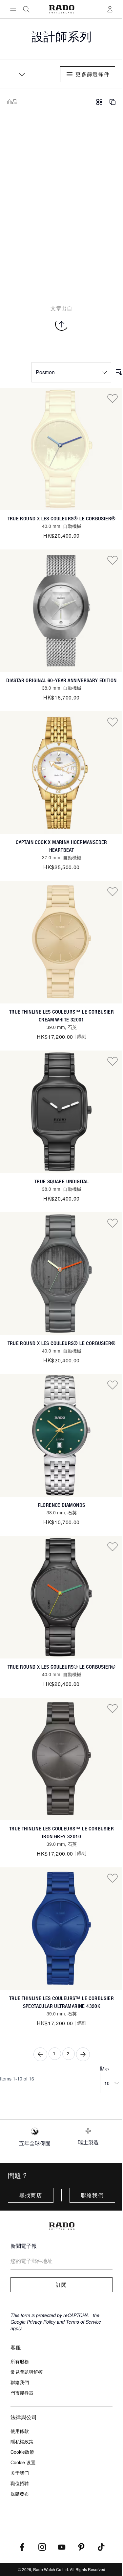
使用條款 (20, 2431)
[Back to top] (62, 324)
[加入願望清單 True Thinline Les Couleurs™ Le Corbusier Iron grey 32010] (113, 1708)
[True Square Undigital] (61, 1112)
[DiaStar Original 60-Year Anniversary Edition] (61, 611)
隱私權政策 (22, 2441)
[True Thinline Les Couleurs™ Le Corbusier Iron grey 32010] (61, 1759)
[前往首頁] (61, 9)
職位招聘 (20, 2483)
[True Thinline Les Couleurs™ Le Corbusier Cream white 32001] (61, 942)
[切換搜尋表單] (26, 9)
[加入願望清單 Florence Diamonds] (113, 1385)
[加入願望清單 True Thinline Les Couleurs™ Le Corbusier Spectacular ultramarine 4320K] (113, 1878)
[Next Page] (83, 2054)
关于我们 (20, 2473)
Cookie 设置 (23, 2462)
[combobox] (20, 74)
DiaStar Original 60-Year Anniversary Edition (61, 680)
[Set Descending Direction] (119, 372)
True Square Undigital (61, 1181)
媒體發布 (20, 2494)
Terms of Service (83, 2322)
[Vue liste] (113, 102)
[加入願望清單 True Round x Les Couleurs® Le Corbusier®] (113, 398)
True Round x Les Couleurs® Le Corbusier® (62, 519)
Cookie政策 (22, 2452)
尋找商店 (31, 2195)
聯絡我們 (92, 2195)
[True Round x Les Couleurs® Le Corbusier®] (61, 449)
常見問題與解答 (27, 2372)
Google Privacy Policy (33, 2322)
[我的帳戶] (110, 9)
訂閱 (61, 2285)
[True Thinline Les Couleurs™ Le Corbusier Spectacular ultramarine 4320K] (61, 1929)
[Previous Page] (40, 2054)
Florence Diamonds (62, 1505)
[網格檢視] (99, 102)
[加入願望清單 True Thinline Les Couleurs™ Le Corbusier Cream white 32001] (113, 891)
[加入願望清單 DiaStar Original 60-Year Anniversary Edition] (113, 560)
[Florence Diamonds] (61, 1435)
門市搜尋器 (22, 2393)
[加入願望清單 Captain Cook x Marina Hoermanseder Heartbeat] (113, 722)
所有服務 (20, 2361)
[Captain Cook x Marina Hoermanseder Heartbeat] (61, 773)
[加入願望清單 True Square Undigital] (113, 1061)
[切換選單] (13, 9)
